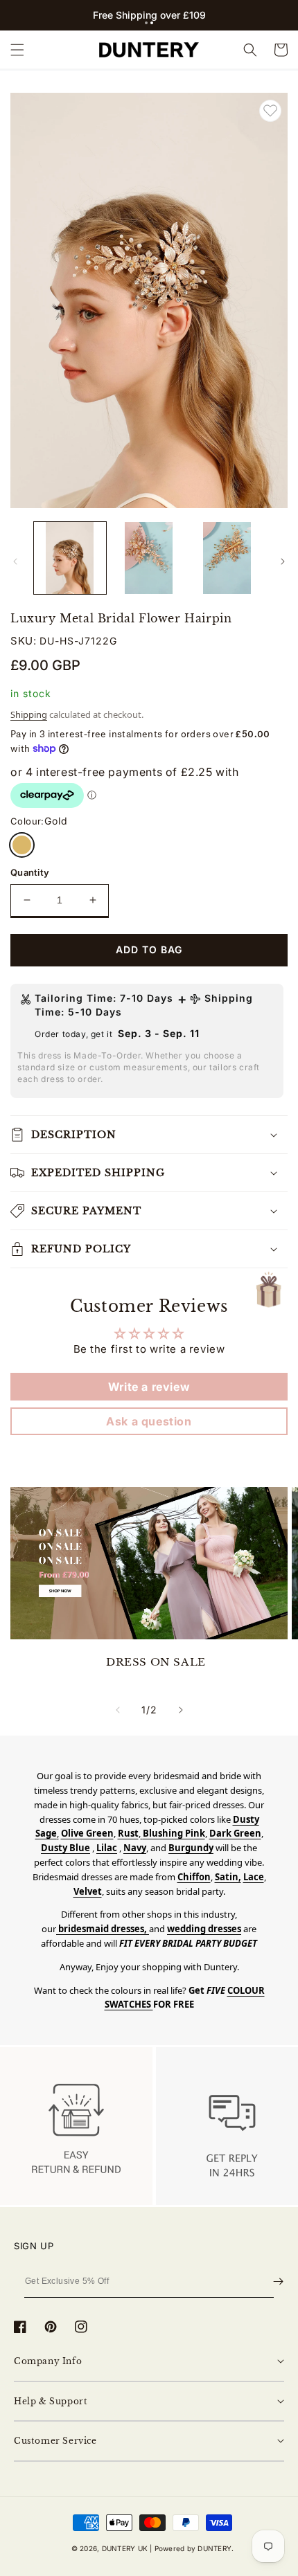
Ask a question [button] (149, 1421)
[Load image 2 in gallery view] (149, 558)
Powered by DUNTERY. (194, 2548)
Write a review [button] (149, 1387)
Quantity (30, 872)
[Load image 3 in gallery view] (227, 558)
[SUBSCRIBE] (278, 2281)
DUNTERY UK (125, 2548)
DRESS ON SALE (156, 1662)
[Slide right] (283, 561)
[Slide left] (15, 561)
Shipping (29, 714)
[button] (146, 23)
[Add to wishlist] (270, 111)
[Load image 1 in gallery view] (70, 558)
